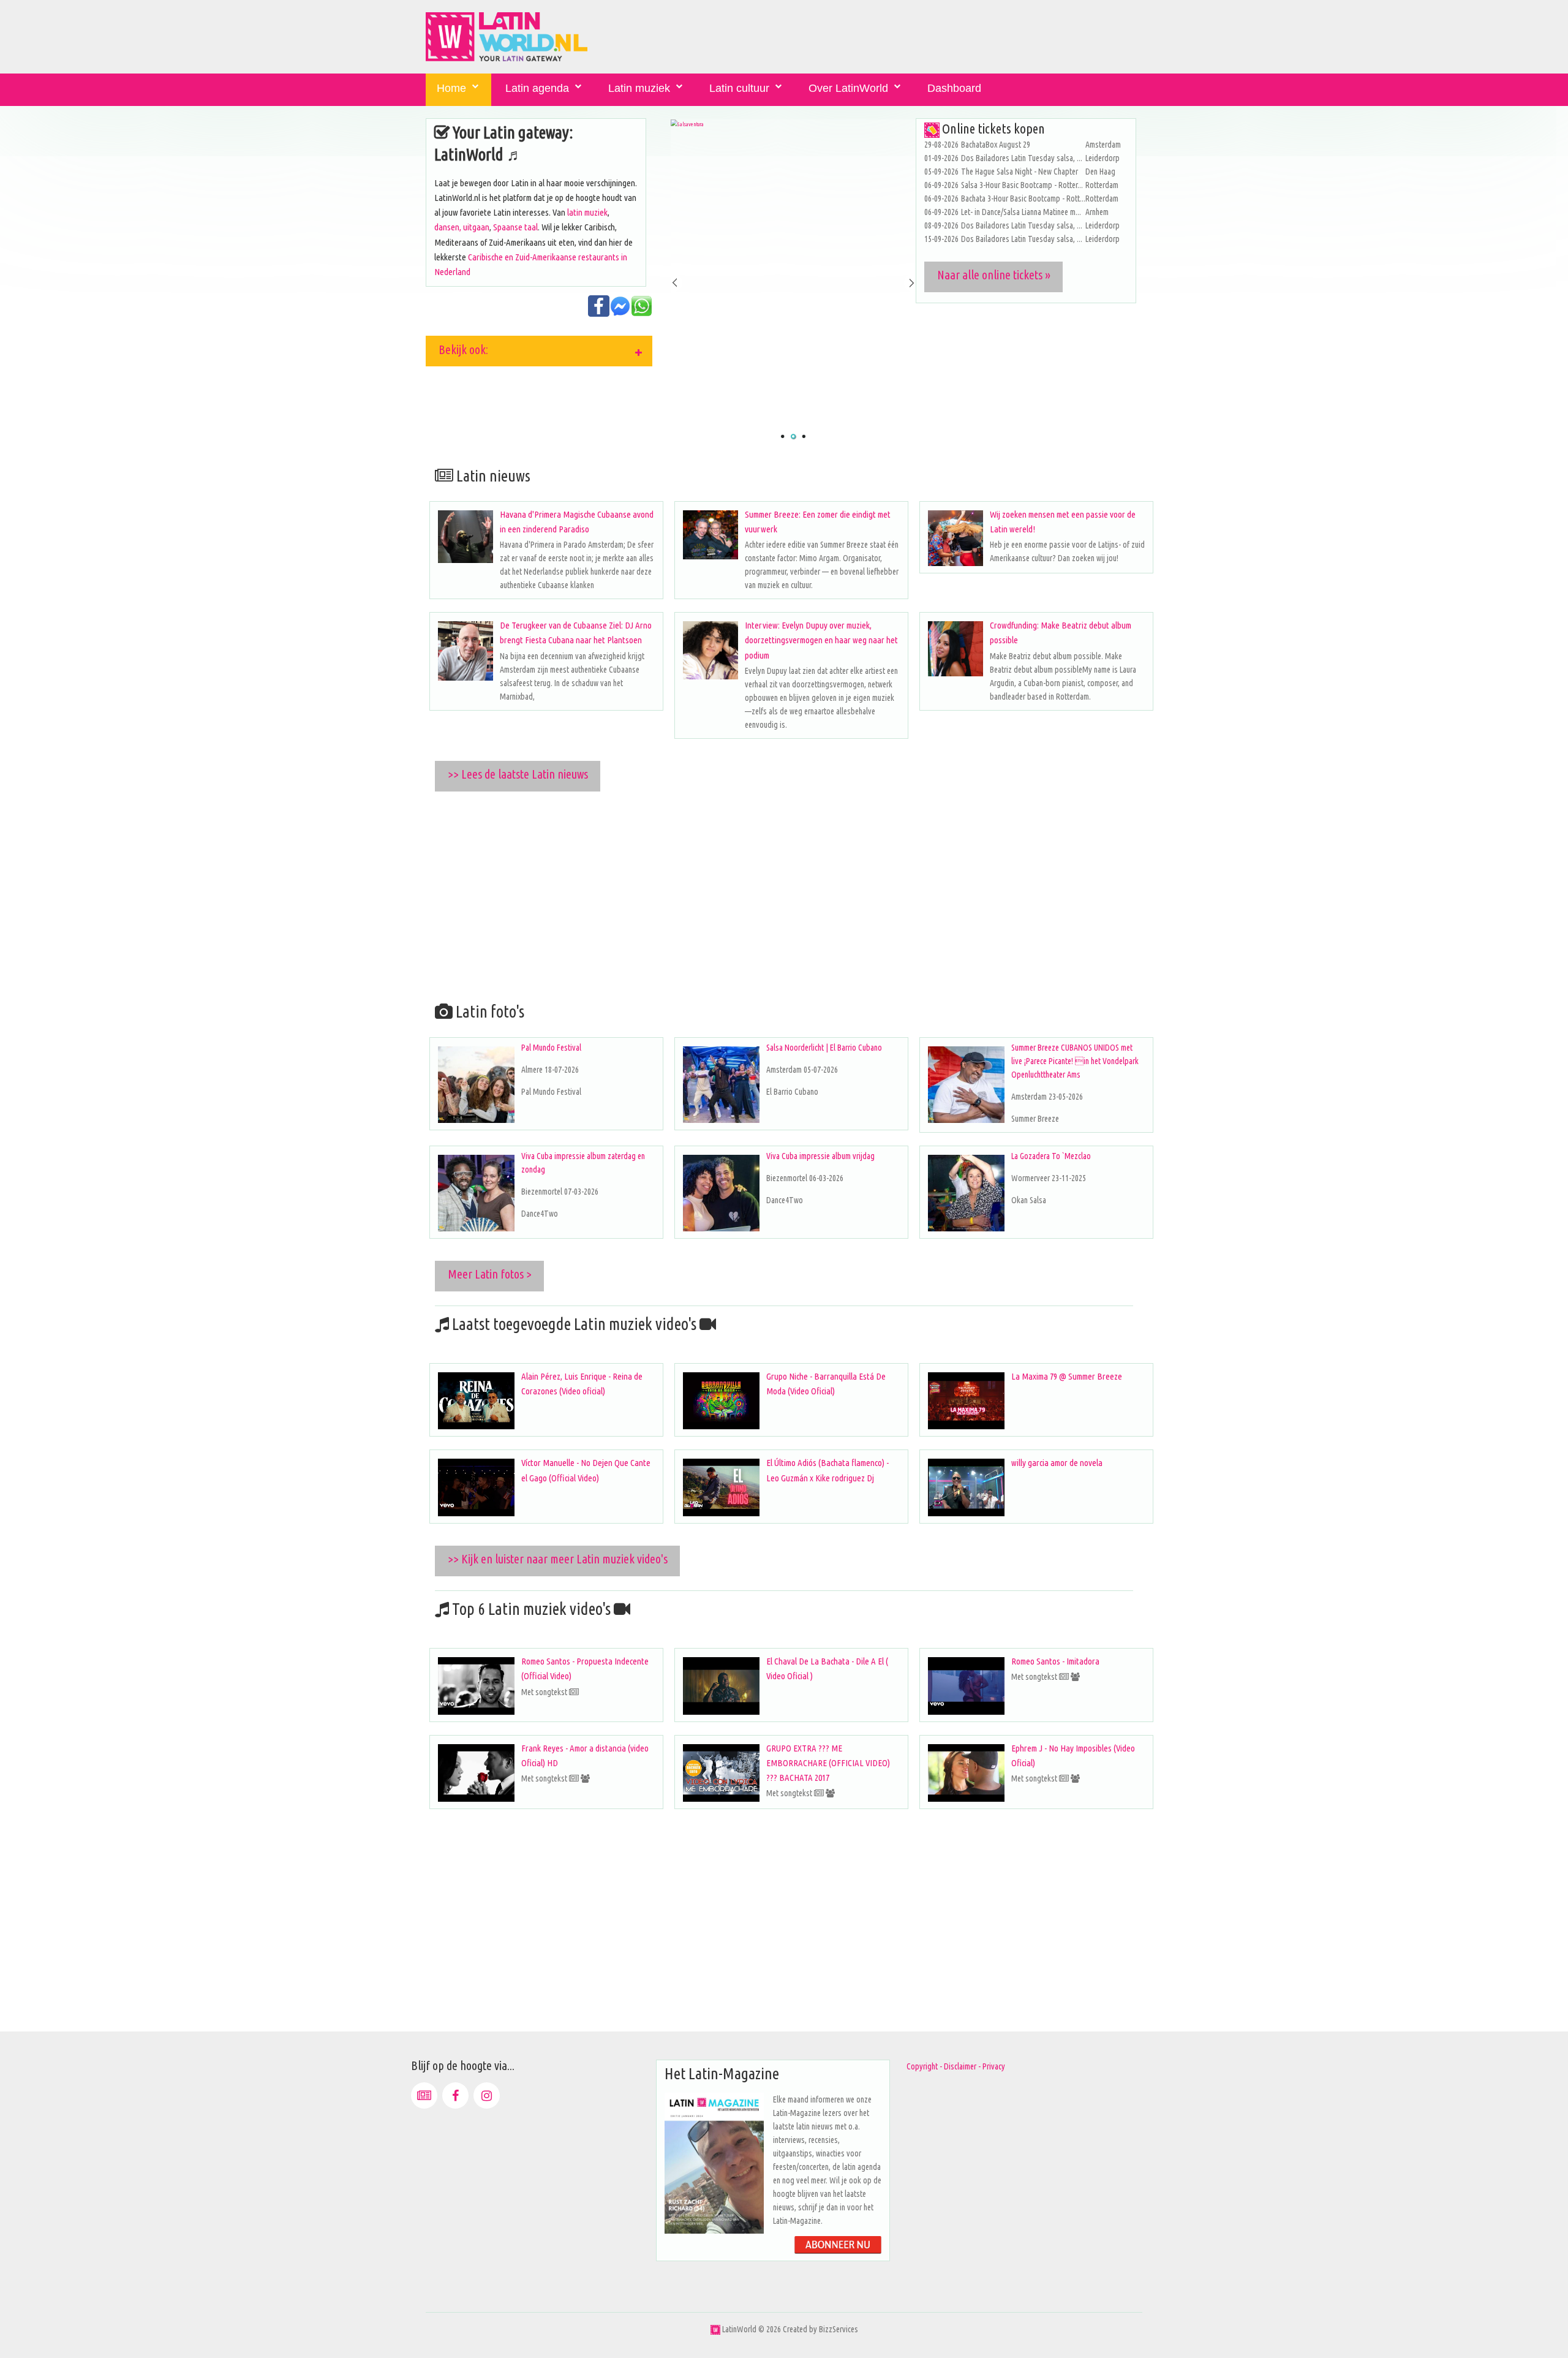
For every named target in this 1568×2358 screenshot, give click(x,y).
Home (451, 88)
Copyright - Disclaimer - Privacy (956, 2066)
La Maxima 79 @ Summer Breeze (1067, 1376)
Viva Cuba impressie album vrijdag (820, 1156)
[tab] (539, 351)
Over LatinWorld (848, 88)
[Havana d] (466, 537)
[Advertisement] (793, 894)
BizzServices (839, 2329)
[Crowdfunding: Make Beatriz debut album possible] (956, 649)
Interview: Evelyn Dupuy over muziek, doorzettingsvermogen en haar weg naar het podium (821, 640)
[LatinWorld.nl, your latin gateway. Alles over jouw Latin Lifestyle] (715, 2329)
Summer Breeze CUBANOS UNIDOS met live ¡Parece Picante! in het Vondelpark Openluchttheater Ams (1075, 1061)
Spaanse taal (515, 227)
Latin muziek (639, 88)
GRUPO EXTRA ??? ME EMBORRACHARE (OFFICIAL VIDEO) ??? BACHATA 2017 (828, 1763)
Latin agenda (537, 88)
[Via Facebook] (455, 2095)
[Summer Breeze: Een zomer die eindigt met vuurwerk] (710, 535)
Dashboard (954, 88)
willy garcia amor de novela (1057, 1463)
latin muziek (587, 212)
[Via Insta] (487, 2095)
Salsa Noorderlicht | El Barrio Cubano (824, 1048)
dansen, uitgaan (462, 227)
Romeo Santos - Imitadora (1055, 1661)
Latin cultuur (739, 88)
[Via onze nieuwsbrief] (424, 2095)
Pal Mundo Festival (551, 1048)
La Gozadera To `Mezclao (1051, 1156)
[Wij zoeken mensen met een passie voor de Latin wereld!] (956, 538)
